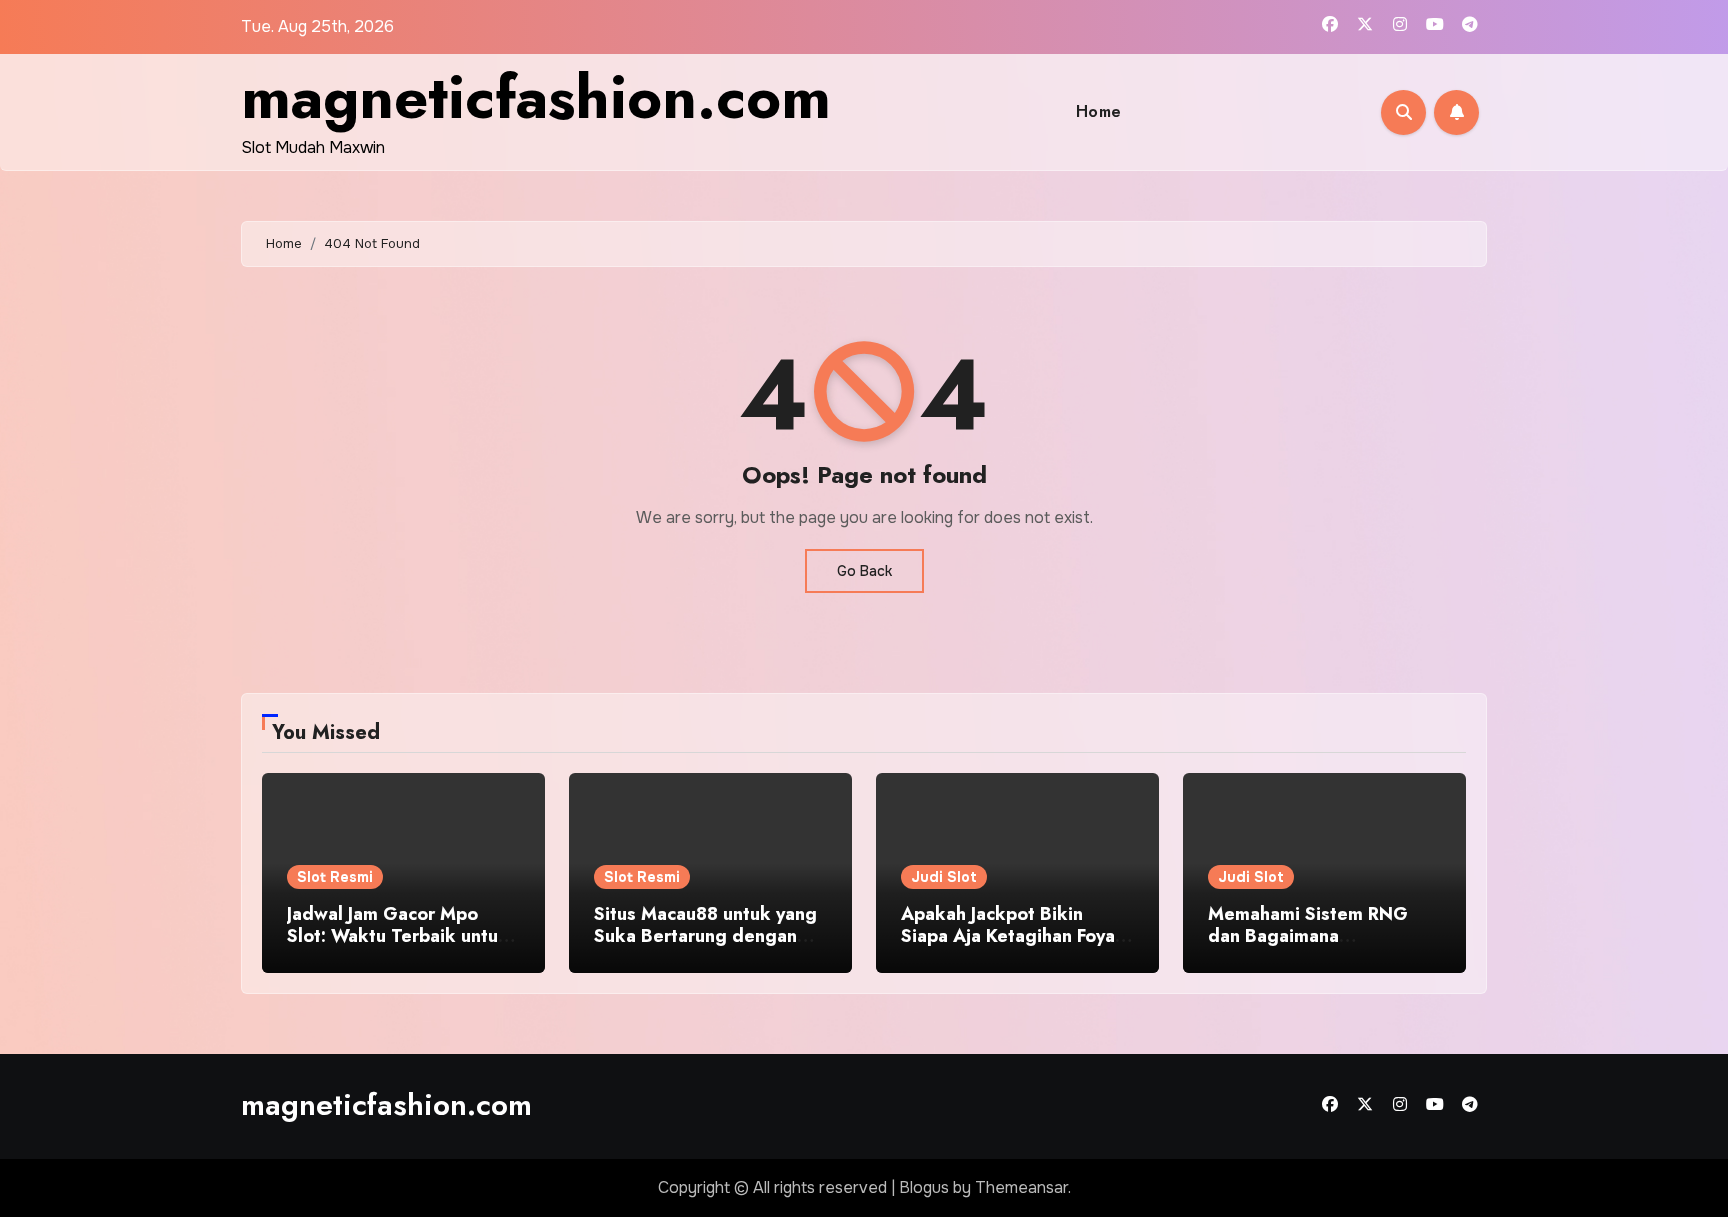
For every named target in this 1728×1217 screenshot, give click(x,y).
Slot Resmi (335, 877)
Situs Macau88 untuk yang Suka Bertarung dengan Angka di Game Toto (705, 935)
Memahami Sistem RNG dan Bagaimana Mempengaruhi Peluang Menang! (1308, 946)
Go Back (864, 571)
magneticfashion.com (536, 97)
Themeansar (1021, 1187)
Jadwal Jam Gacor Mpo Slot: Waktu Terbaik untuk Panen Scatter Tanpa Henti (399, 935)
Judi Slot (944, 877)
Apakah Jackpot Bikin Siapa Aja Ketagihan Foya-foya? (1011, 935)
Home (1099, 111)
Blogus (924, 1187)
